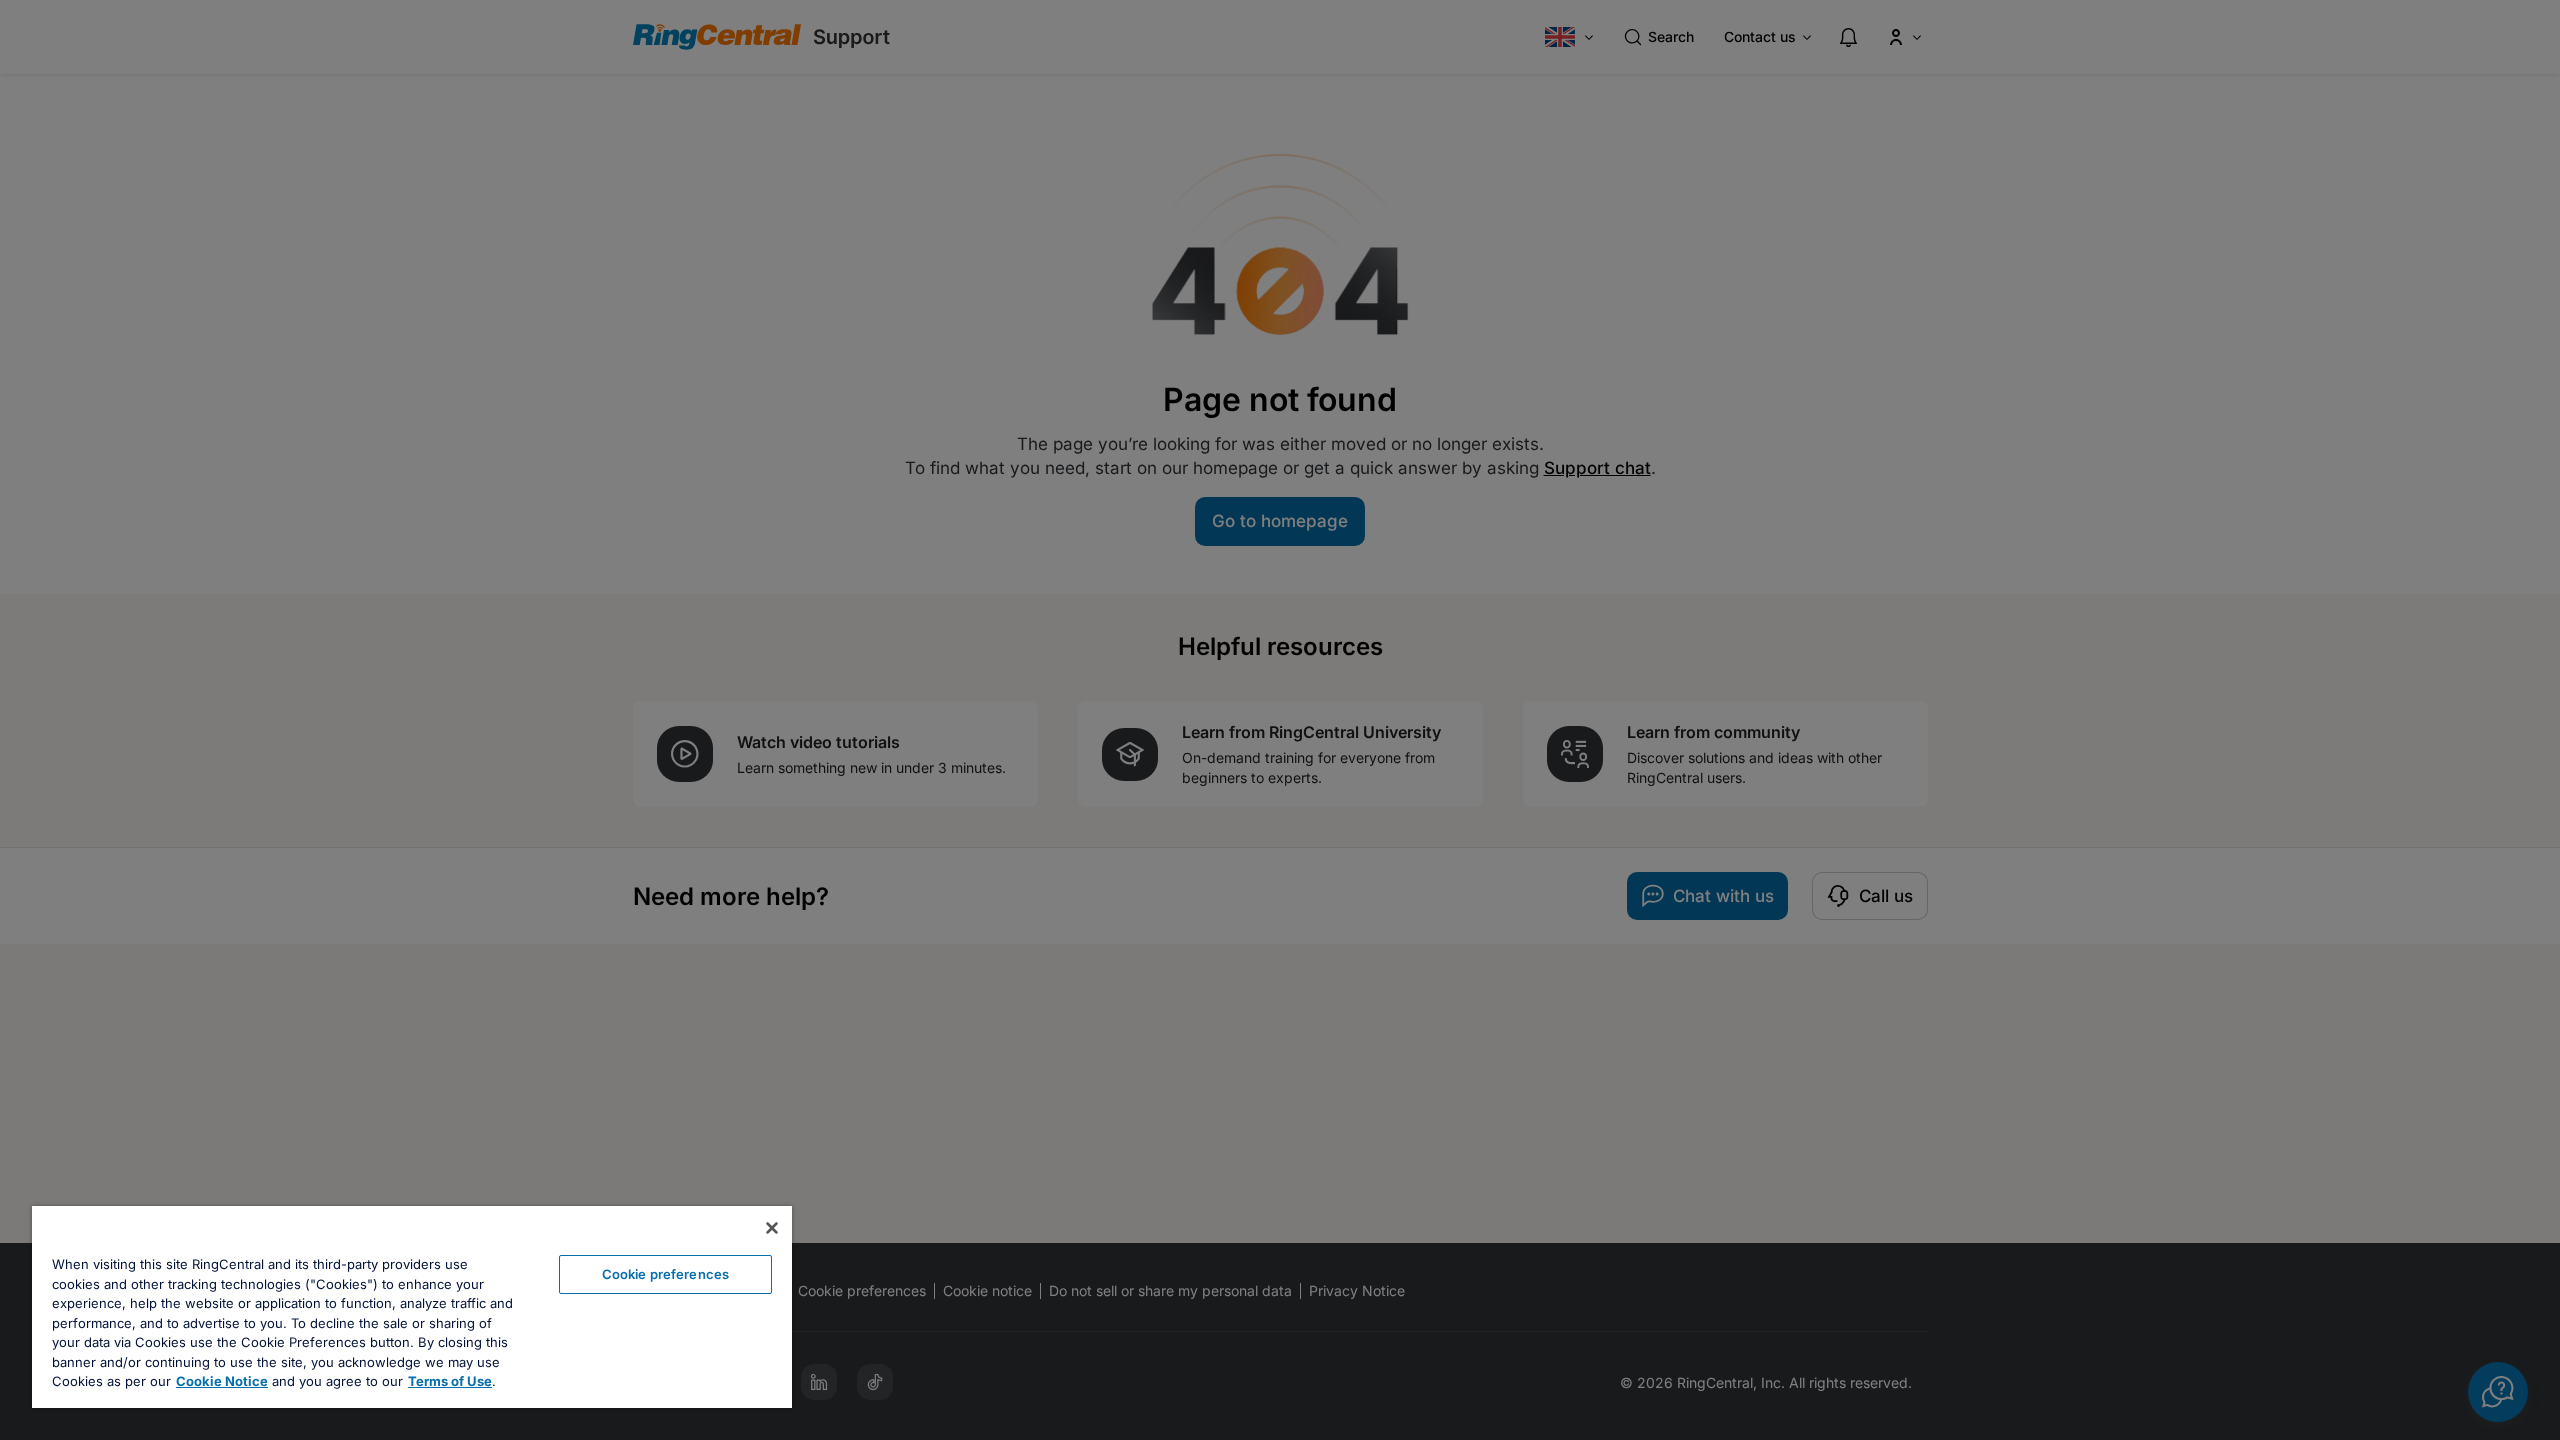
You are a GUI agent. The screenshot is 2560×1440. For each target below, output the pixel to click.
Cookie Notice (222, 1381)
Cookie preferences (665, 1274)
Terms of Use (450, 1381)
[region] (412, 1307)
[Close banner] (772, 1228)
